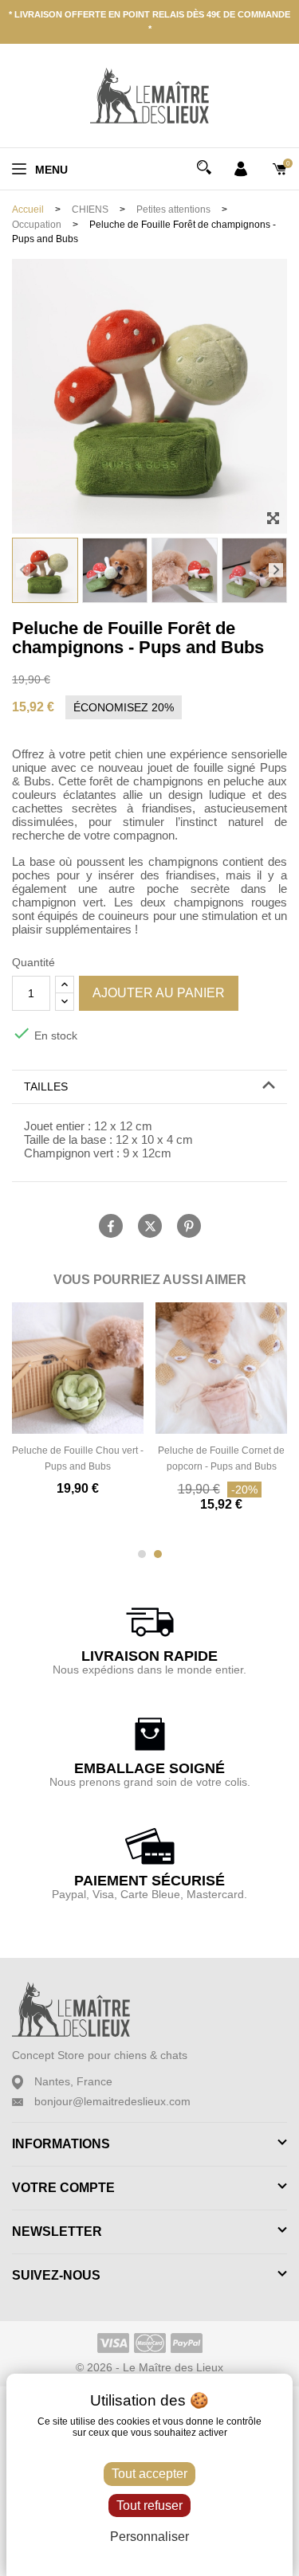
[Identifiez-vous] (241, 168)
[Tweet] (150, 1226)
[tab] (149, 1087)
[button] (23, 570)
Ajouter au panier (159, 993)
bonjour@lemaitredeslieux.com (112, 2101)
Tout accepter (149, 2474)
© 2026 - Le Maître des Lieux (149, 2367)
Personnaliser (149, 2537)
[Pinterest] (189, 1226)
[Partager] (111, 1226)
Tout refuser (149, 2506)
